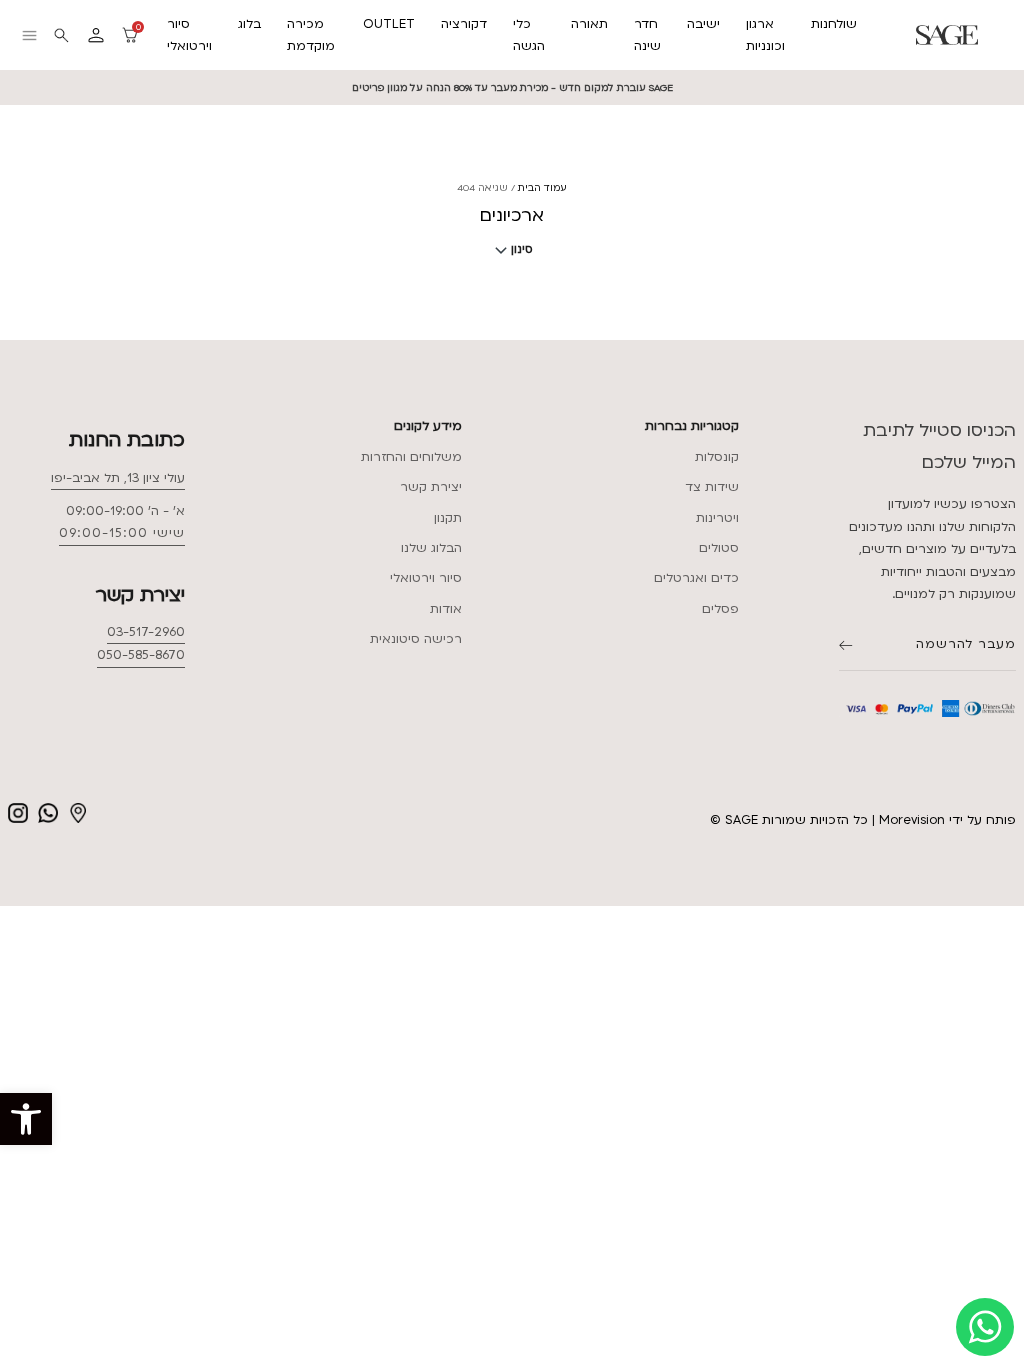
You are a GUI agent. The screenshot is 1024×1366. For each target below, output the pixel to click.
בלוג (249, 24)
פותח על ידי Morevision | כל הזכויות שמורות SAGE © (863, 820)
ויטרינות (717, 518)
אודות (446, 609)
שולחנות (834, 24)
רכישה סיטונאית (416, 639)
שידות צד (712, 487)
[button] (26, 1119)
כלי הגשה (529, 35)
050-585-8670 (141, 655)
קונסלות (717, 457)
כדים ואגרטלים (696, 578)
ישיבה (703, 24)
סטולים (719, 548)
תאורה (589, 24)
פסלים (720, 609)
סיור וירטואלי (189, 35)
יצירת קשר (431, 487)
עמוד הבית (542, 187)
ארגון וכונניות (765, 35)
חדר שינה (647, 35)
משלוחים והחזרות (411, 457)
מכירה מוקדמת (311, 35)
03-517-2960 (146, 632)
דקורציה (464, 24)
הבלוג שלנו (431, 548)
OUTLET (389, 24)
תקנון (448, 518)
